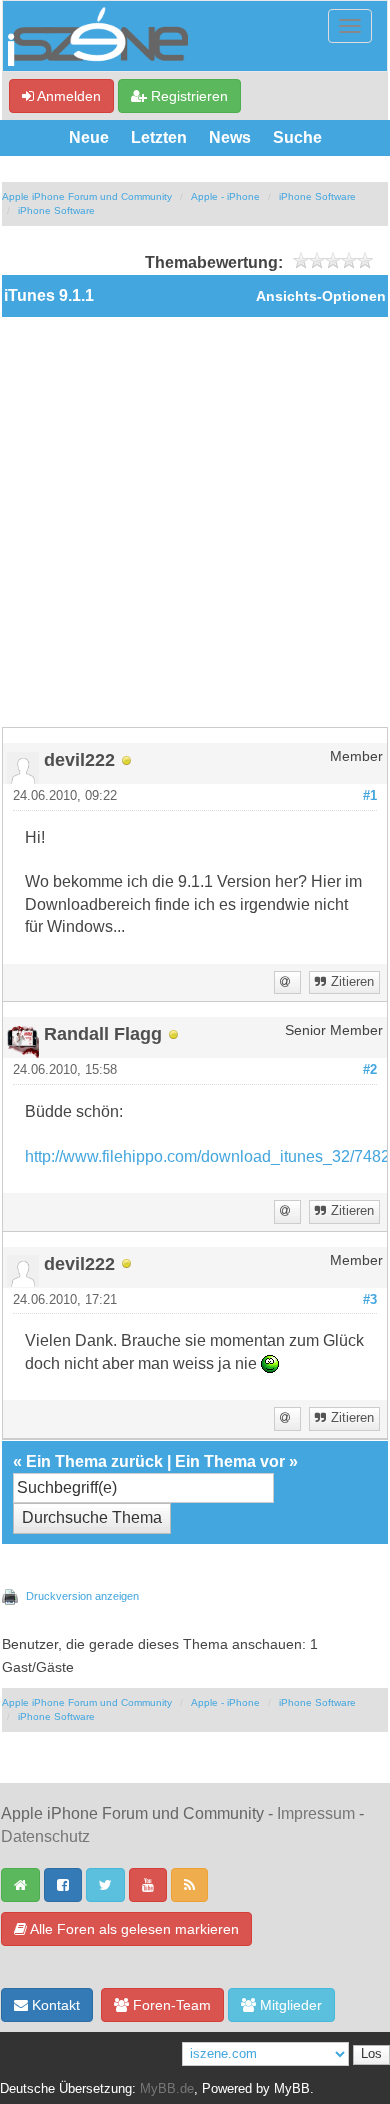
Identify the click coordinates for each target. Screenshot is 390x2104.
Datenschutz (45, 1836)
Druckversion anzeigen (82, 1596)
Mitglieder (289, 2005)
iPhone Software (317, 196)
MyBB (292, 2089)
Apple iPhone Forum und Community (87, 196)
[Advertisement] (195, 522)
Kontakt (54, 2005)
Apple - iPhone (225, 196)
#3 (370, 1300)
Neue (89, 137)
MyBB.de (167, 2089)
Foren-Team (170, 2005)
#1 (370, 796)
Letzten (159, 137)
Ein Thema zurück (94, 1461)
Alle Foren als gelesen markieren (133, 1929)
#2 (370, 1070)
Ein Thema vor (230, 1461)
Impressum (316, 1813)
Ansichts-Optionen (321, 296)
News (230, 137)
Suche (297, 137)
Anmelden (67, 96)
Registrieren (187, 96)
